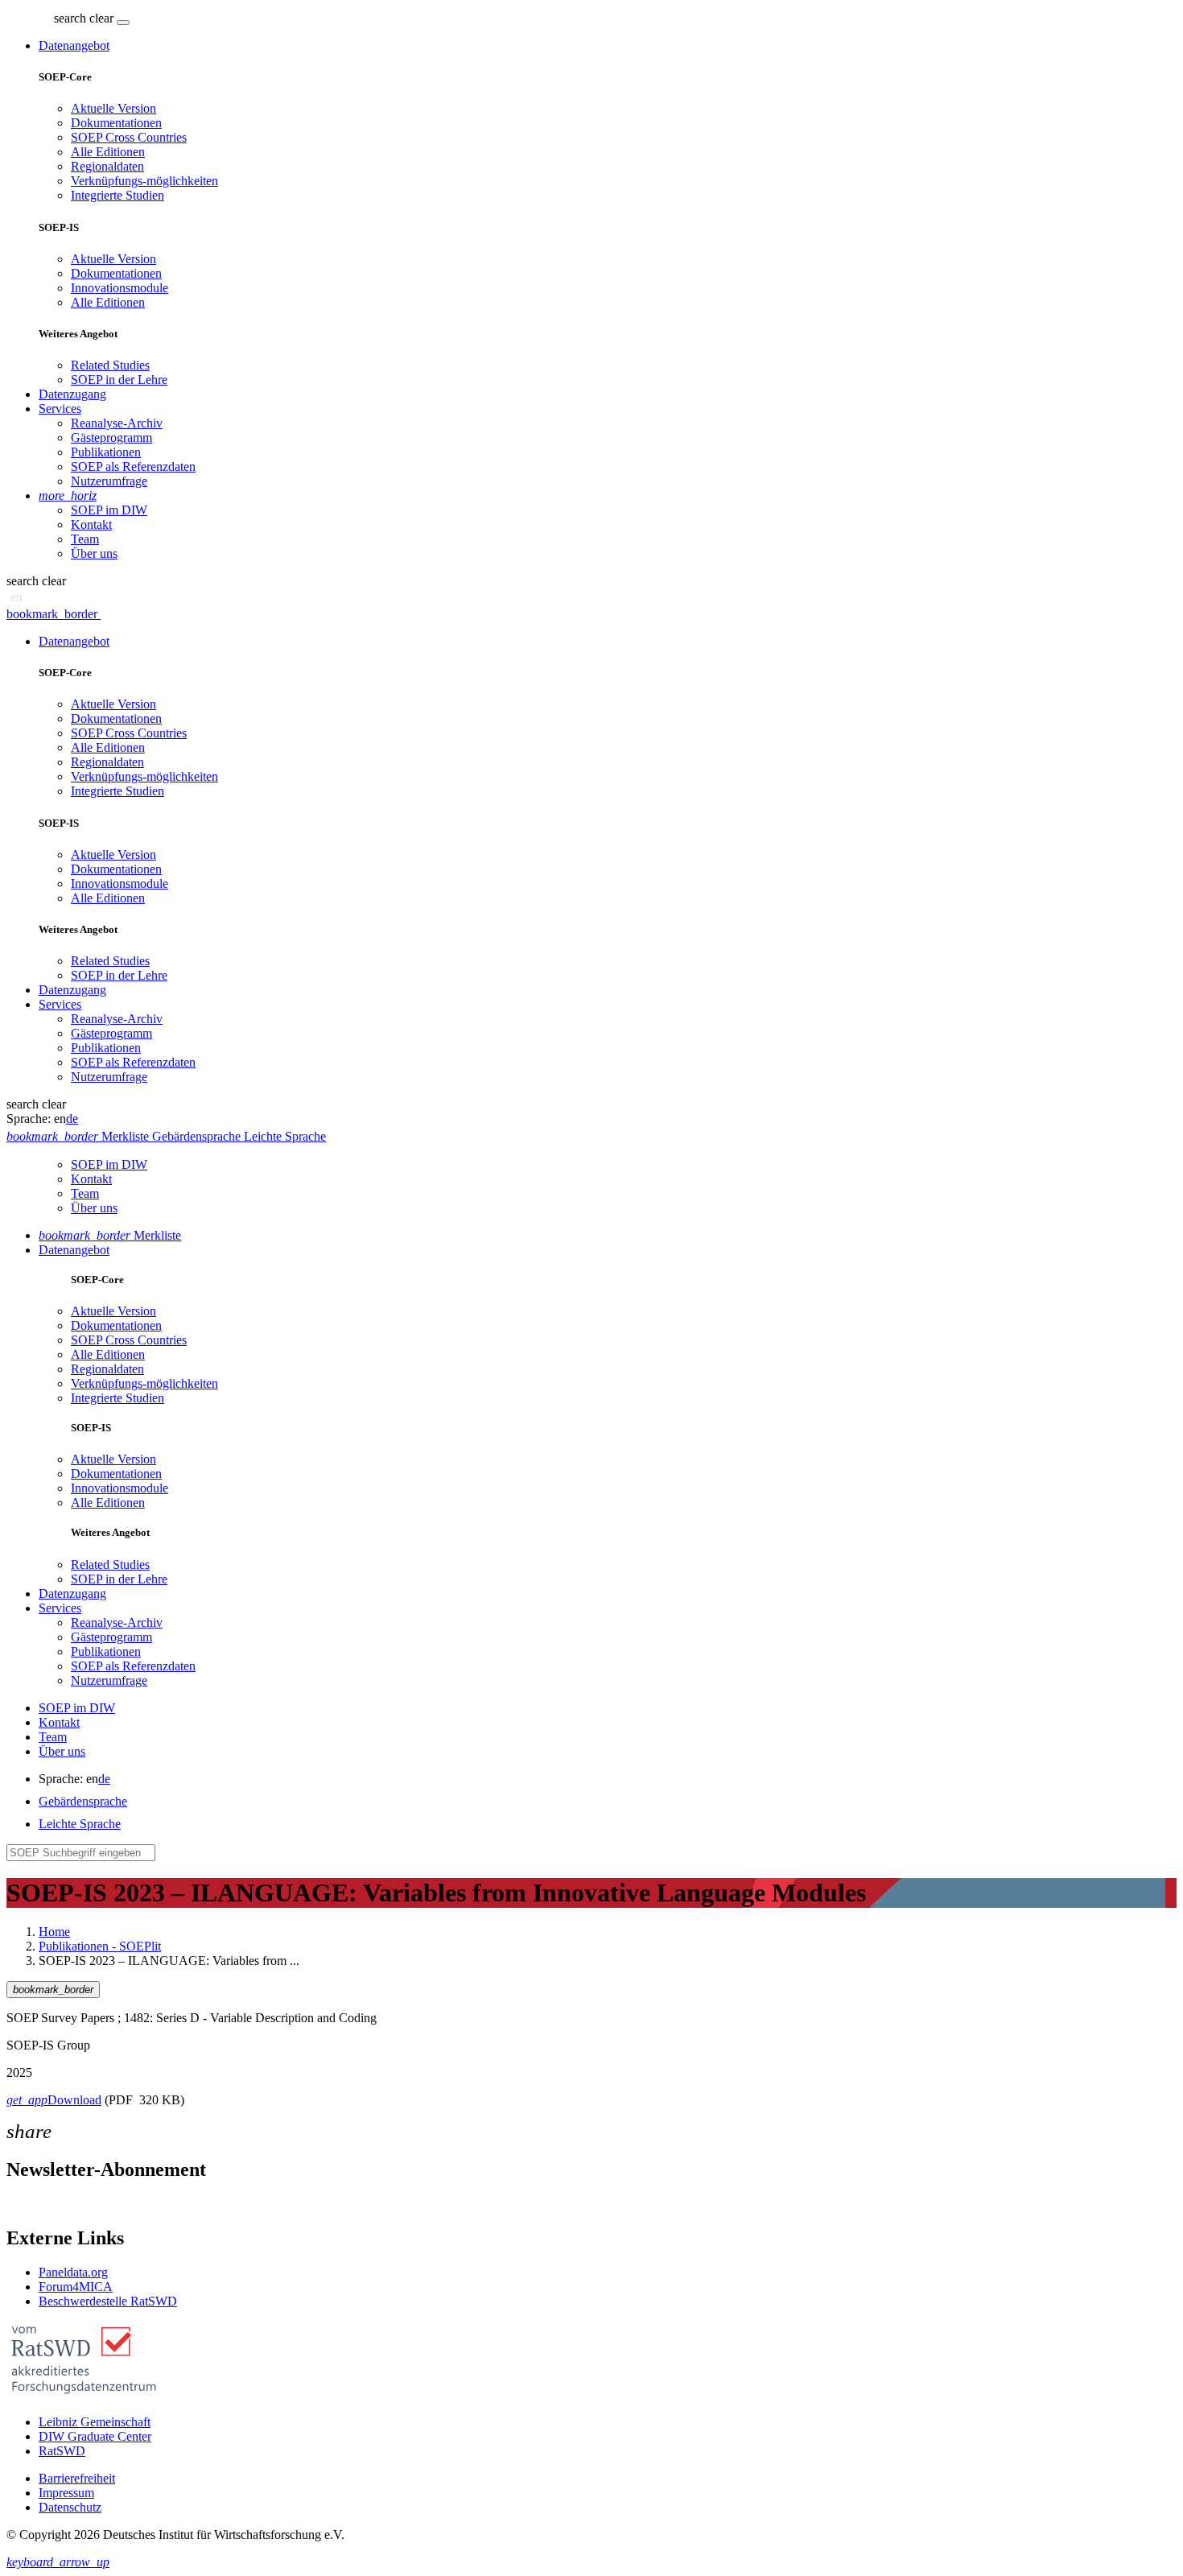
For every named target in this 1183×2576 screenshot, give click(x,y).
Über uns (94, 553)
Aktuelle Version (113, 108)
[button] (85, 18)
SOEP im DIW (109, 510)
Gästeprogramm (111, 438)
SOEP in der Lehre (119, 380)
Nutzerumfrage (109, 481)
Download (54, 2100)
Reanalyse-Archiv (117, 423)
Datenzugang (72, 394)
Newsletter (34, 2204)
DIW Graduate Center (95, 2436)
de (72, 1119)
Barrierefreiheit (77, 2478)
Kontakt (91, 524)
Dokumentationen (116, 123)
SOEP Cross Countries (129, 137)
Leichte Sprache (80, 1824)
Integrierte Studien (117, 195)
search (70, 18)
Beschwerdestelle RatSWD (108, 2301)
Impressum (66, 2493)
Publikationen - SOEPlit (100, 1946)
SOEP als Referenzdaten (133, 466)
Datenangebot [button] (74, 45)
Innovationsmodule (120, 288)
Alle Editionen (108, 152)
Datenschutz (70, 2507)
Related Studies (110, 365)
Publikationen (106, 452)
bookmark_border (52, 614)
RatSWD (62, 2451)
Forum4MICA (76, 2287)
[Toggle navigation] (123, 23)
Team (85, 539)
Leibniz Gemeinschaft (95, 2422)
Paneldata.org (73, 2272)
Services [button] (60, 409)
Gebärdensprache (83, 1801)
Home (54, 1932)
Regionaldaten (107, 166)
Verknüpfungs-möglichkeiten (144, 181)
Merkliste (110, 1235)
